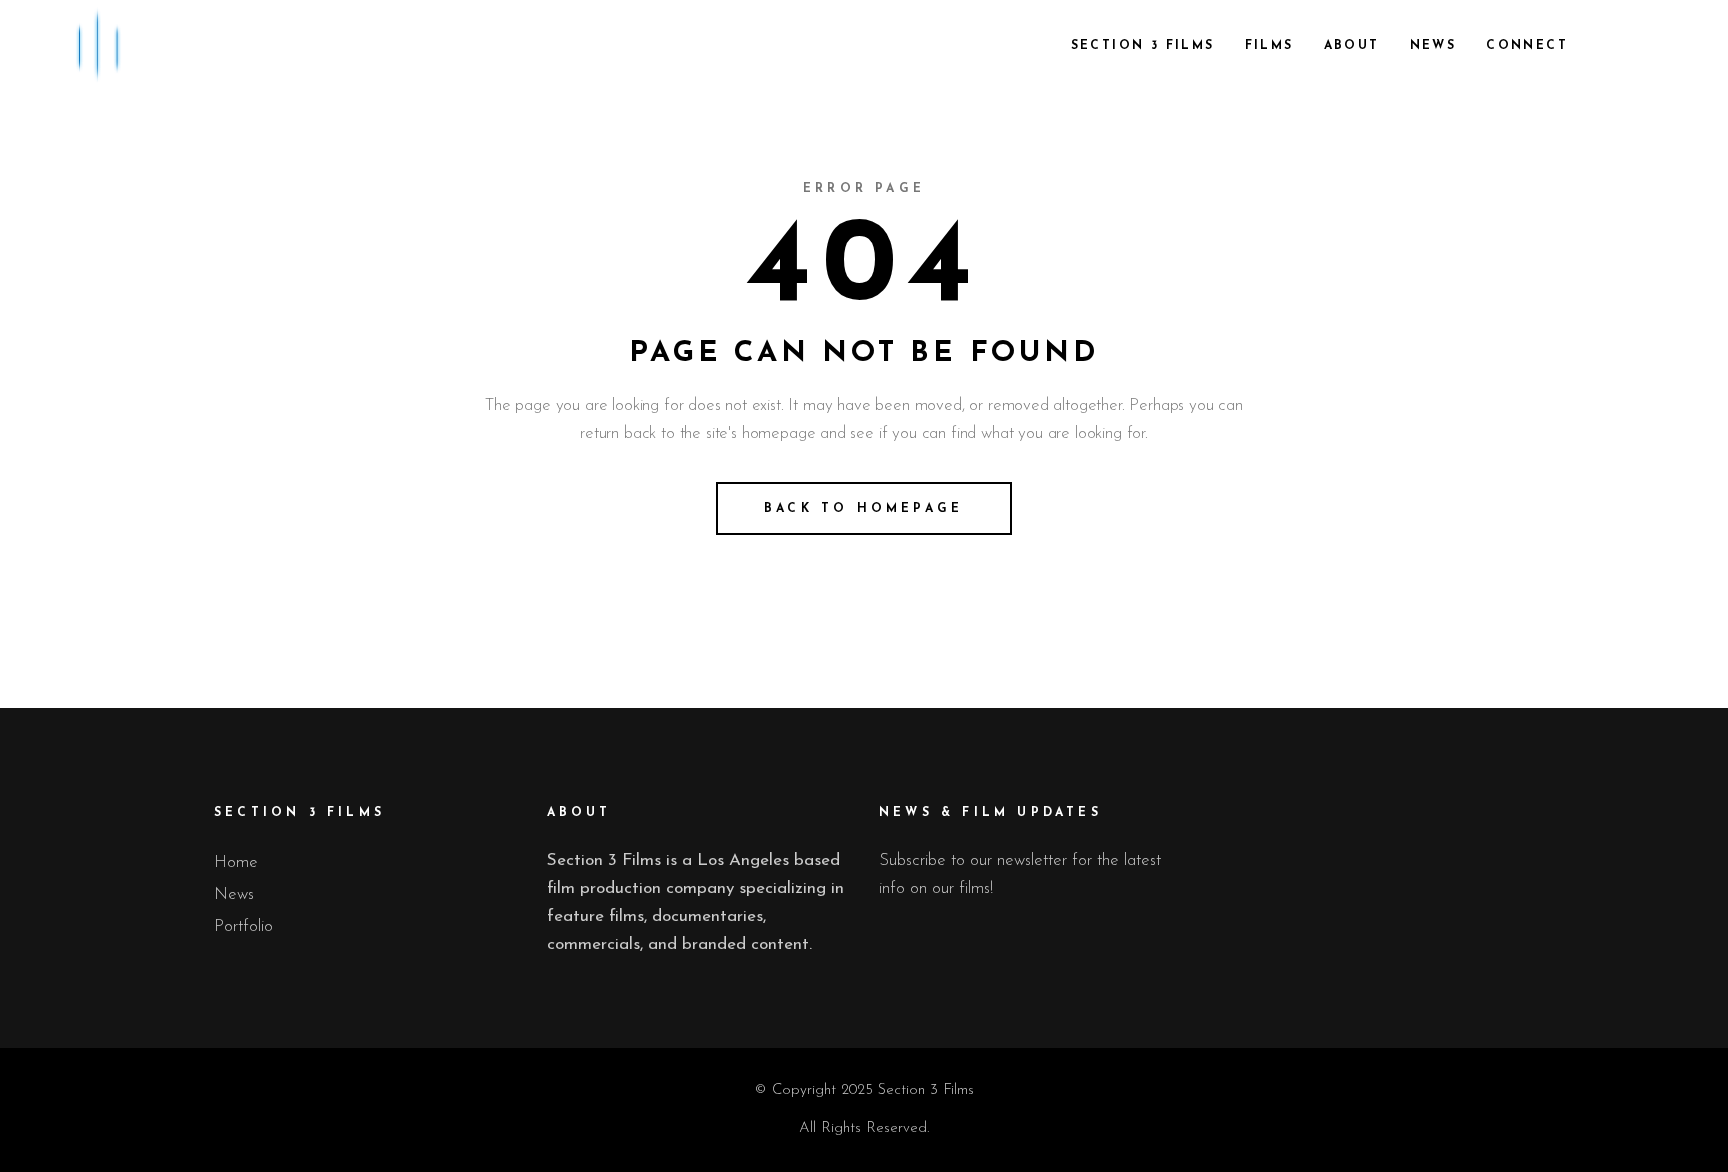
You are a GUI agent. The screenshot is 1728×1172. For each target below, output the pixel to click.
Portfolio (243, 926)
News (234, 894)
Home (236, 862)
